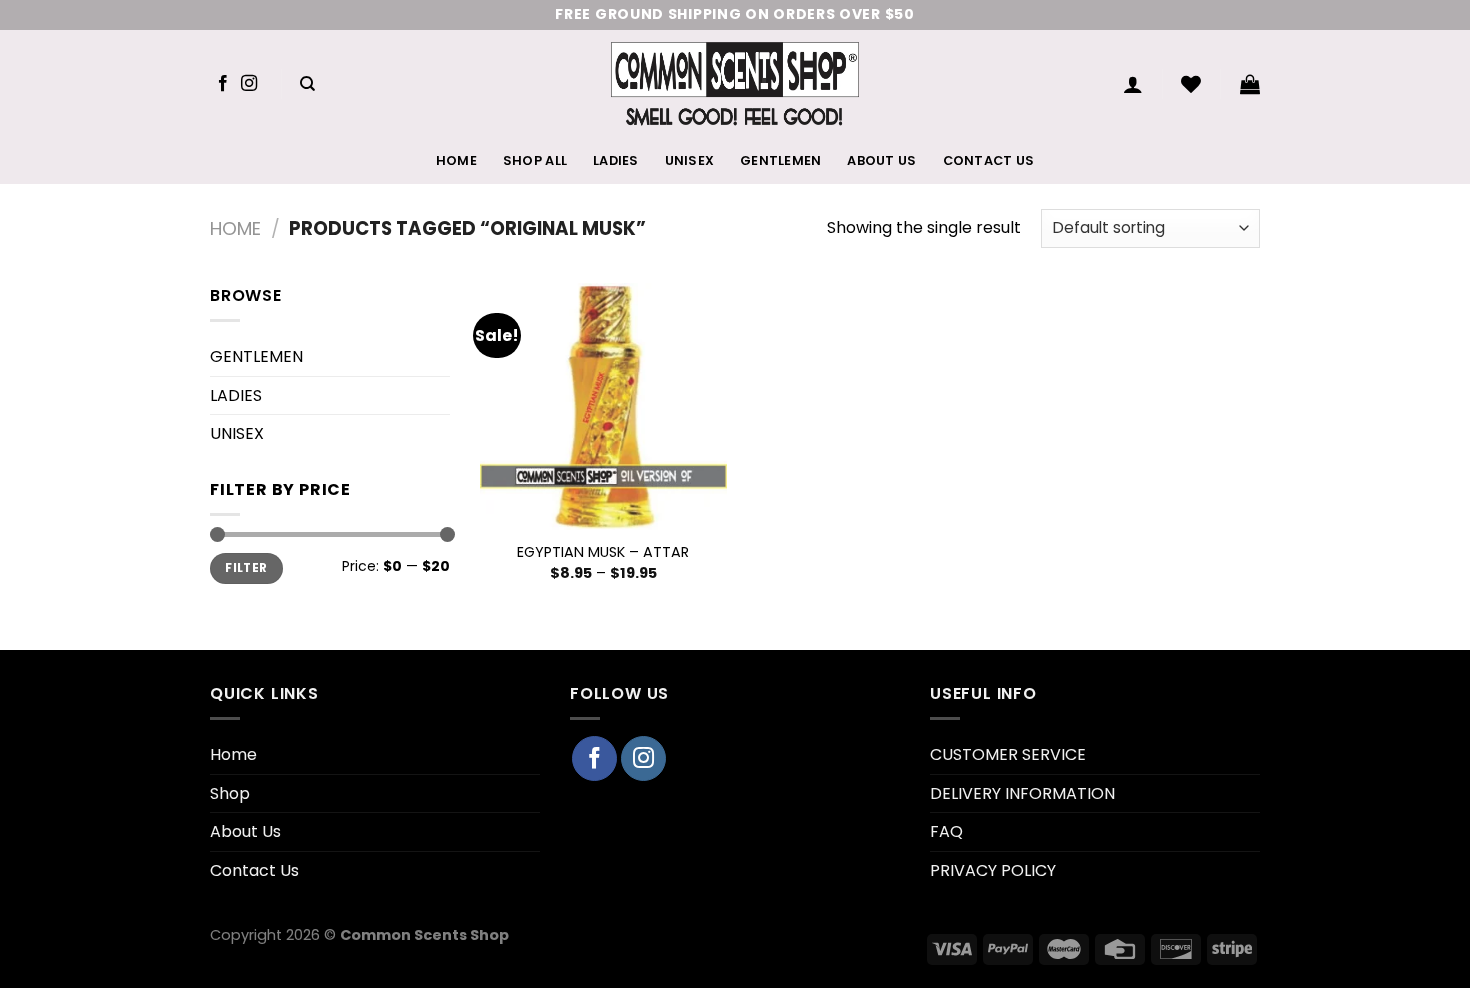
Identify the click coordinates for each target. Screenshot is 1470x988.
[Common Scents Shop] (735, 84)
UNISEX (690, 160)
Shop (230, 793)
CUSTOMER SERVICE (1008, 754)
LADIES (616, 160)
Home (456, 160)
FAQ (946, 831)
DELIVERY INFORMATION (1022, 793)
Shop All (535, 160)
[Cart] (1250, 84)
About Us (881, 160)
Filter (246, 568)
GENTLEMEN (780, 160)
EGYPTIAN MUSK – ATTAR (603, 552)
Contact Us (989, 160)
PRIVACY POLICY (993, 870)
